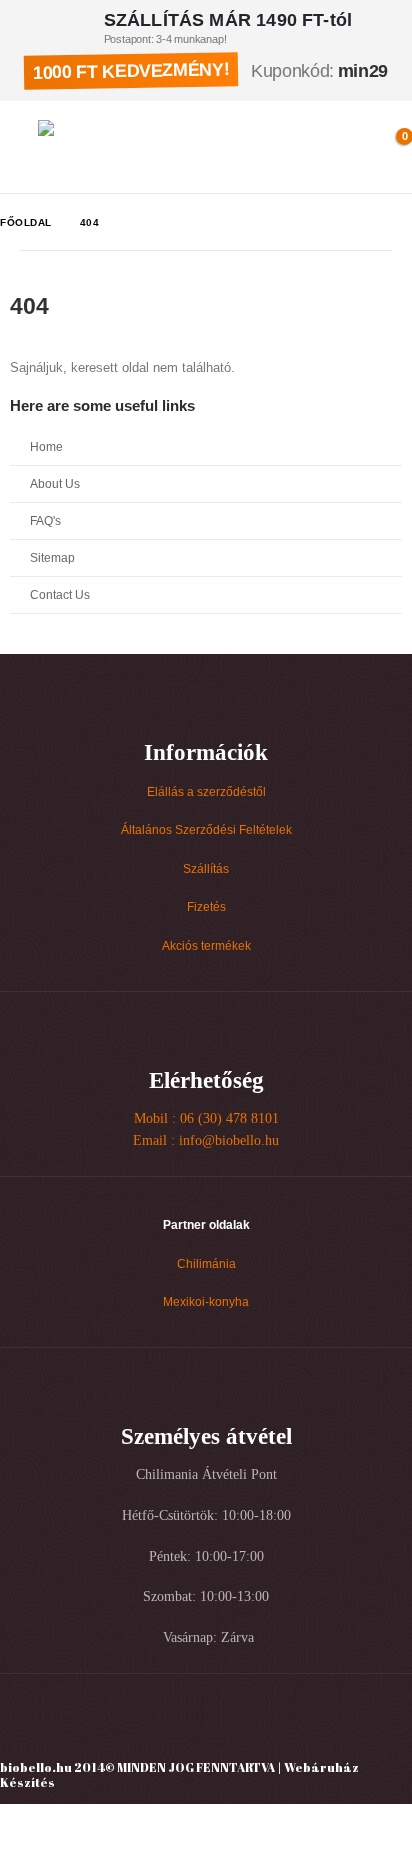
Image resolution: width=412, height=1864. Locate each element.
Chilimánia (206, 1263)
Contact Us (60, 594)
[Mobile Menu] (19, 147)
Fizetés (206, 906)
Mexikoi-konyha (206, 1301)
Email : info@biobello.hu (206, 1140)
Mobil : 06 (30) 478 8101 (206, 1118)
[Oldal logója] (125, 147)
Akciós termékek (206, 945)
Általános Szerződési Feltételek (206, 829)
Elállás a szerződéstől (206, 791)
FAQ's (45, 520)
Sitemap (52, 557)
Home (46, 446)
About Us (55, 483)
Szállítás (206, 868)
